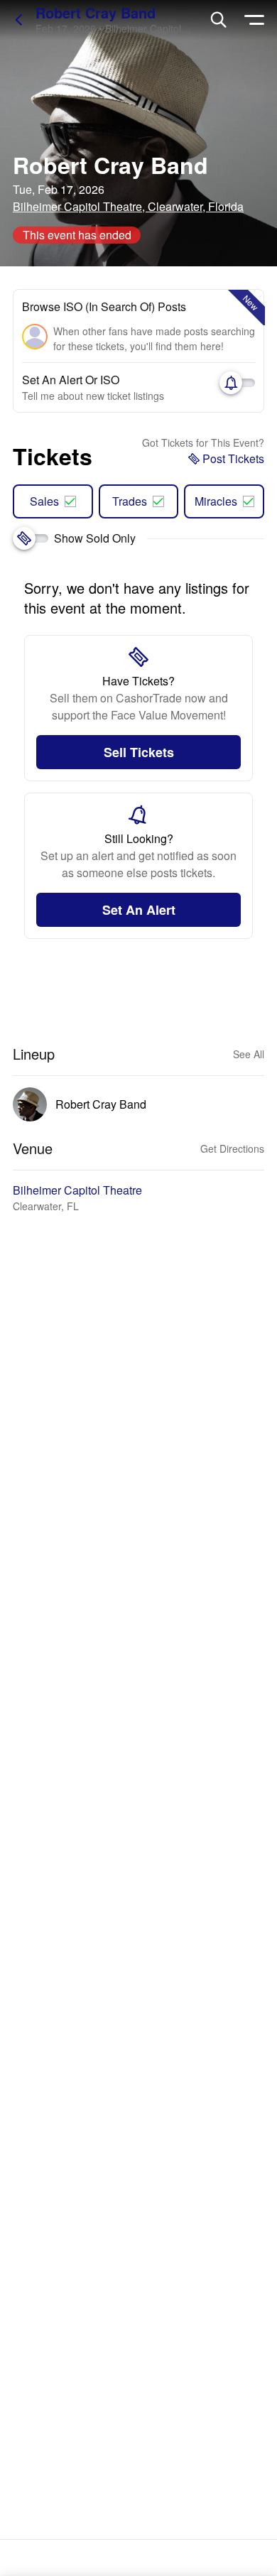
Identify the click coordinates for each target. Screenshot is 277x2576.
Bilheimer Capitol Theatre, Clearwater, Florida (128, 206)
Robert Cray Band (96, 12)
